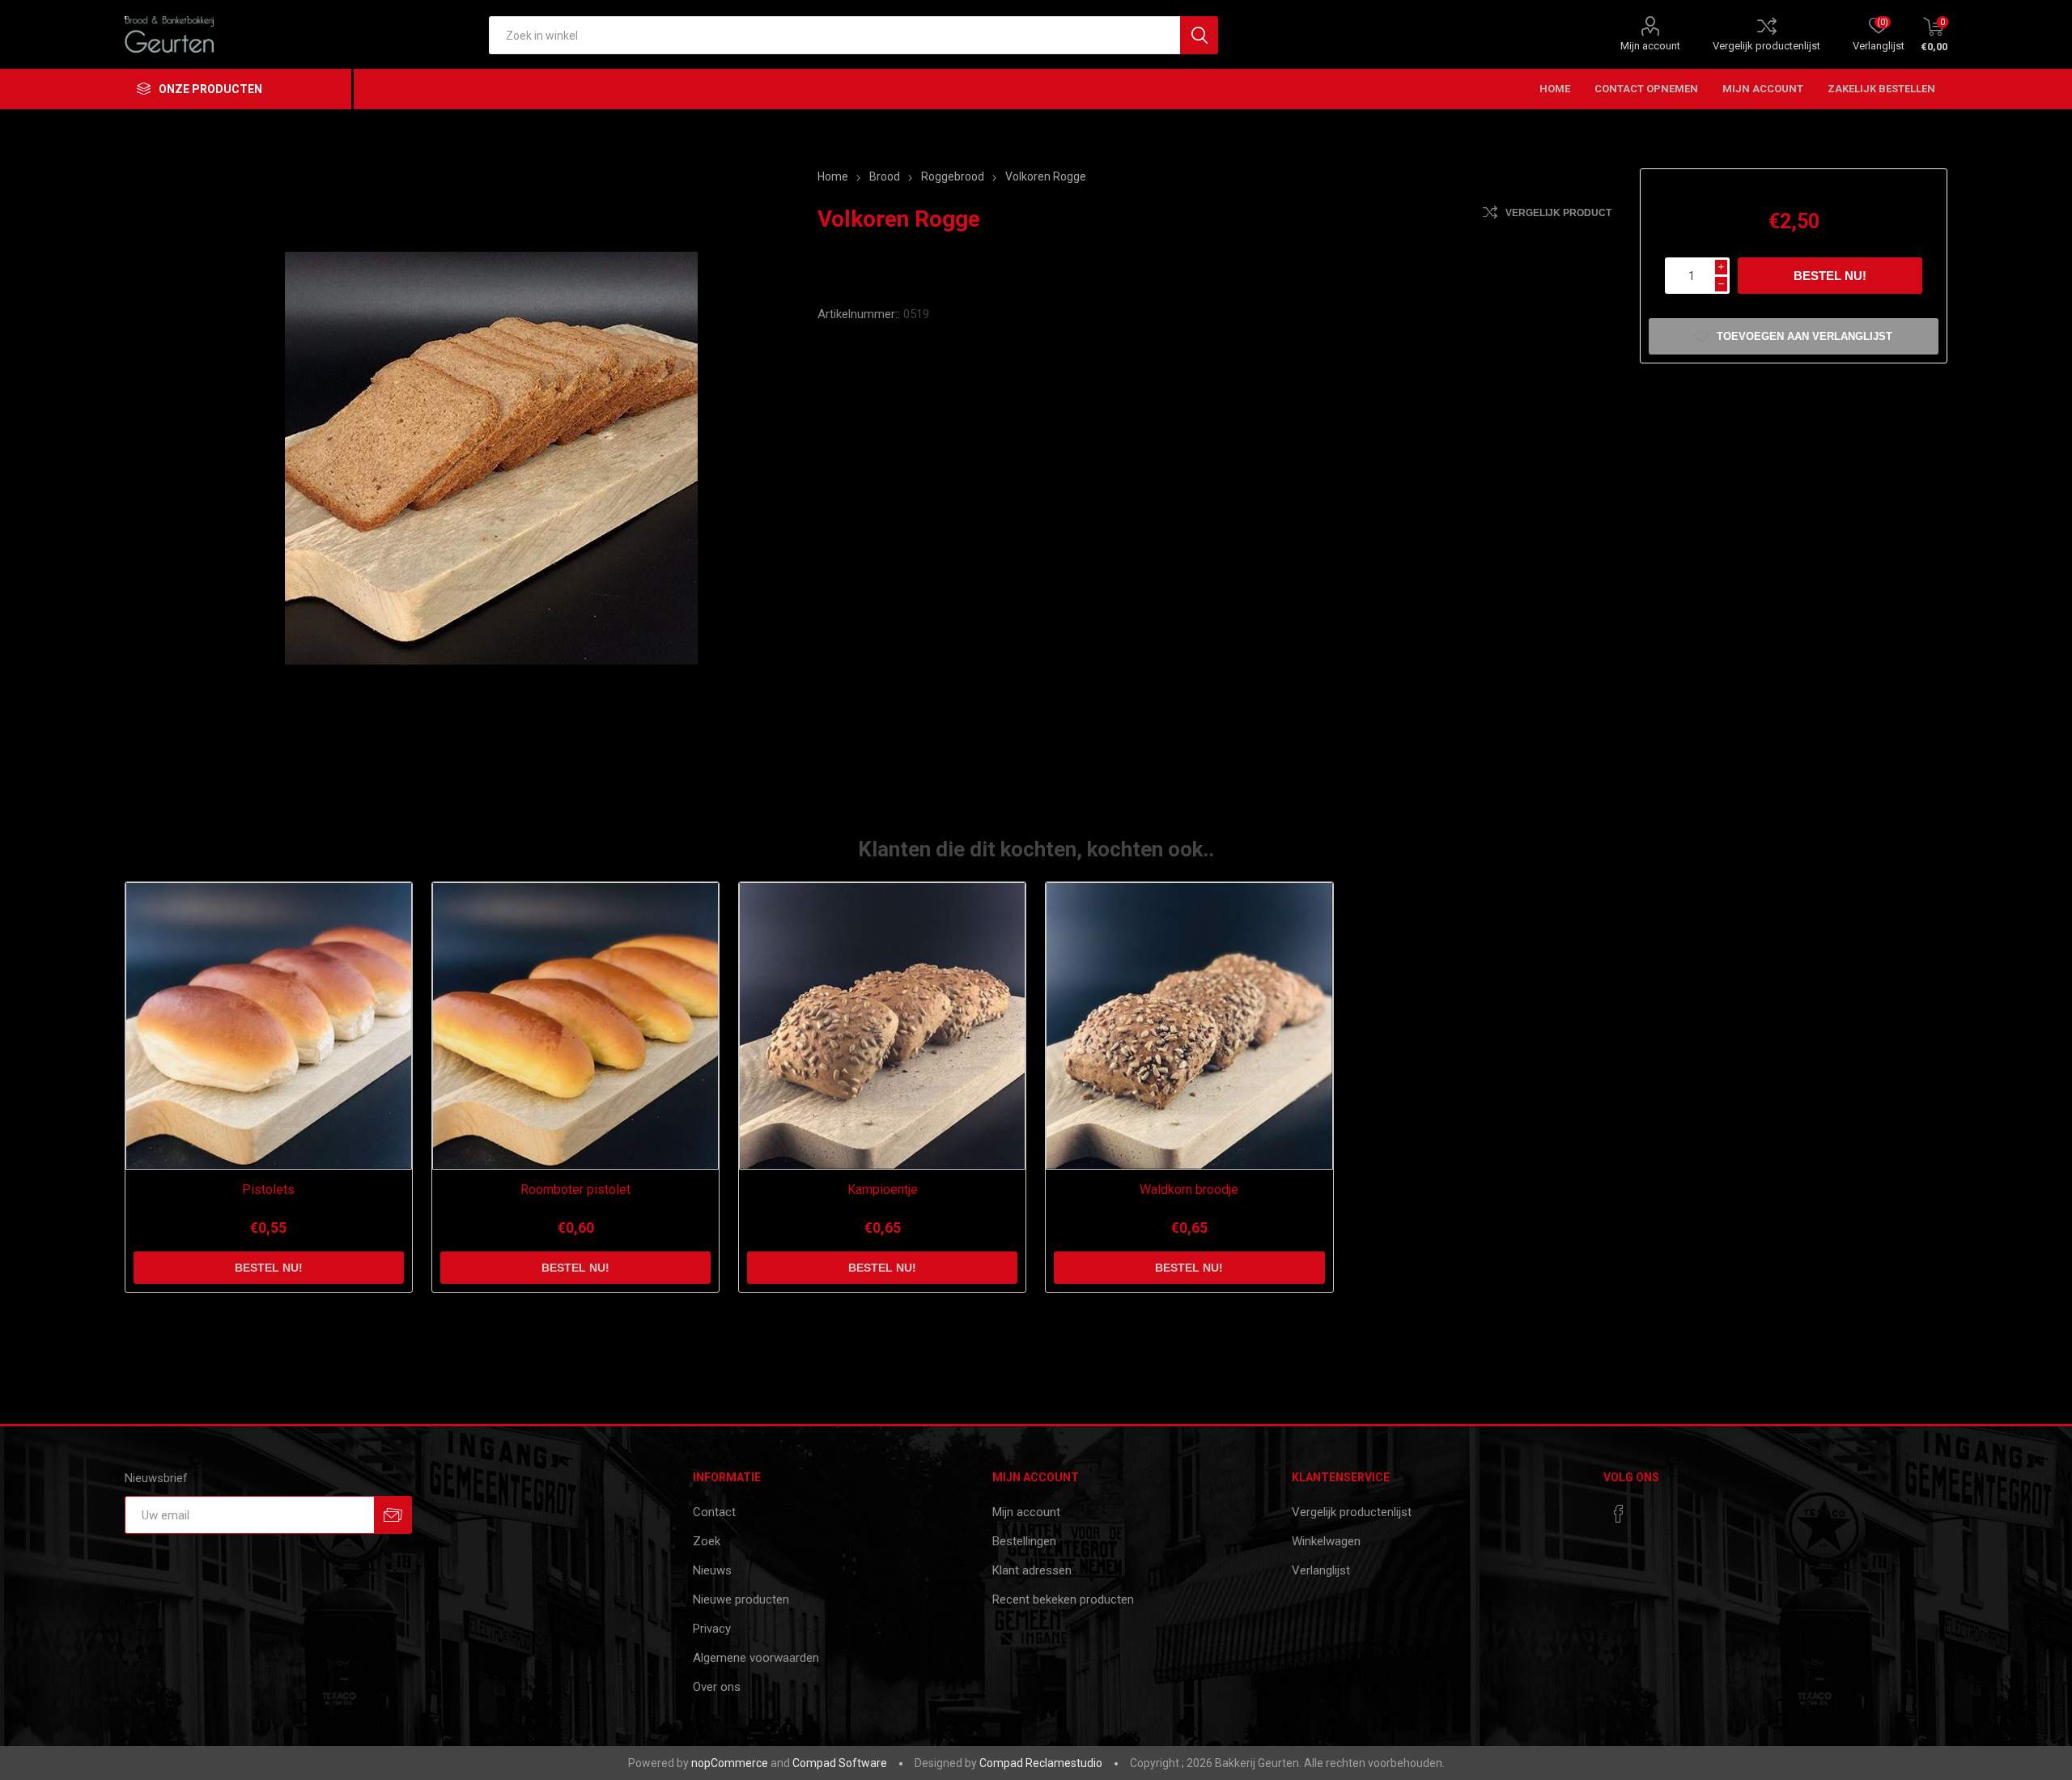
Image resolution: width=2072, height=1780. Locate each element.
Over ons (717, 1687)
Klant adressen (1032, 1570)
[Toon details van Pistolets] (269, 1026)
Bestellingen (1024, 1541)
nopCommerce (730, 1763)
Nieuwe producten (741, 1599)
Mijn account (1650, 46)
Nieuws (712, 1570)
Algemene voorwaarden (756, 1658)
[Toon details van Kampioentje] (883, 1026)
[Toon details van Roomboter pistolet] (576, 1026)
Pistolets (268, 1189)
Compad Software (840, 1763)
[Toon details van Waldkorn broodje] (1189, 1026)
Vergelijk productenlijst (1766, 46)
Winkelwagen (1326, 1541)
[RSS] (1650, 1509)
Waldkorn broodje (1189, 1189)
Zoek (707, 1541)
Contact (714, 1512)
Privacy (712, 1629)
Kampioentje (883, 1189)
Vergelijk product (1558, 213)
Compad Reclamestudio (1041, 1763)
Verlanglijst (1321, 1570)
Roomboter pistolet (575, 1189)
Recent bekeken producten (1063, 1599)
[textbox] (834, 35)
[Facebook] (1619, 1514)
